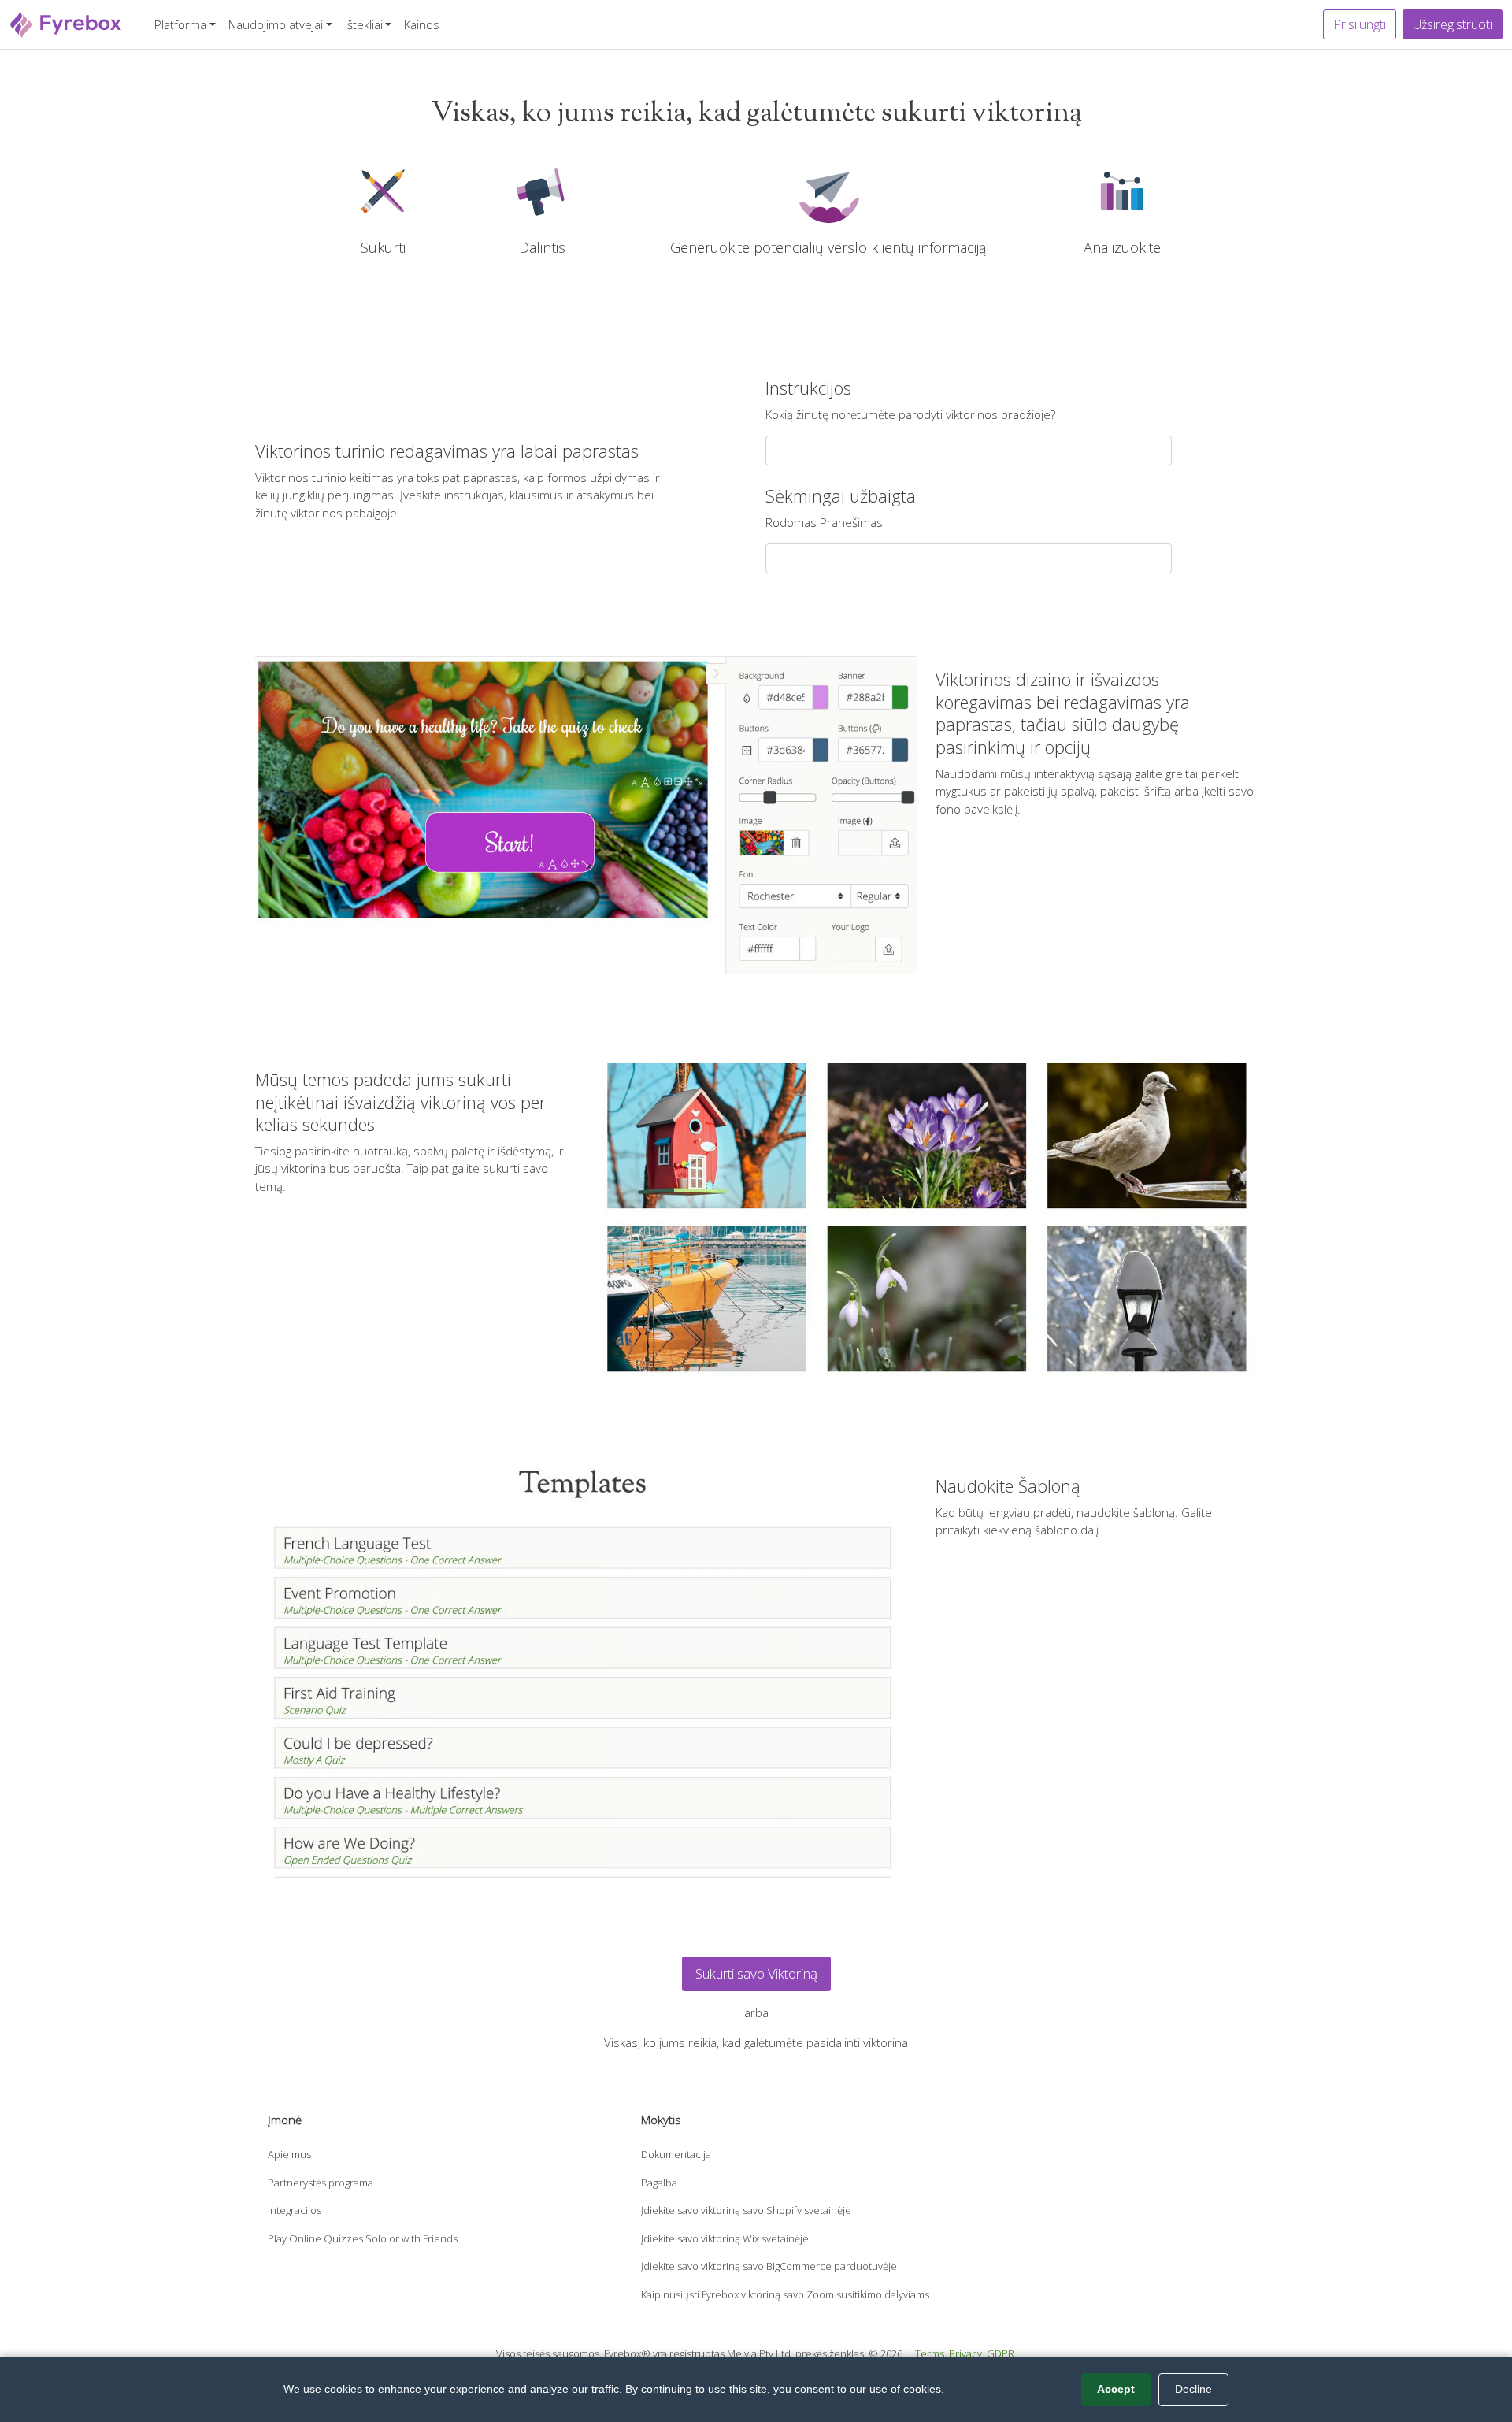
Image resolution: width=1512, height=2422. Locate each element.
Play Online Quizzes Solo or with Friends (363, 2238)
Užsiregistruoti (1453, 24)
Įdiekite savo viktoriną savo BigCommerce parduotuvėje (769, 2266)
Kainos (422, 24)
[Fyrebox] (66, 22)
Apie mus (289, 2154)
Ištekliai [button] (364, 24)
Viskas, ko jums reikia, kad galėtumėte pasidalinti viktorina (756, 2042)
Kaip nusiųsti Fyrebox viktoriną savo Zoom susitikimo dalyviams (785, 2294)
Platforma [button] (180, 24)
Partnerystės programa (321, 2183)
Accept (1116, 2389)
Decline (1193, 2389)
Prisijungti (1360, 24)
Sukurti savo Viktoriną (756, 1973)
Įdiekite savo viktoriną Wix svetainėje (725, 2238)
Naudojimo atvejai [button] (276, 24)
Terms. (931, 2353)
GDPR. (1002, 2353)
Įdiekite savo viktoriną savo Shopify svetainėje (746, 2210)
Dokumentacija (676, 2154)
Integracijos (295, 2210)
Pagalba (659, 2183)
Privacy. (967, 2353)
